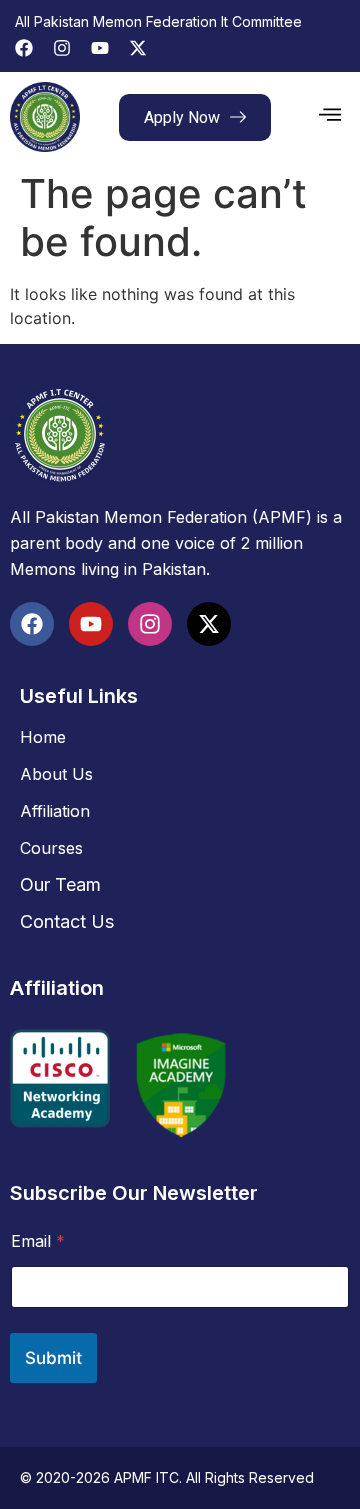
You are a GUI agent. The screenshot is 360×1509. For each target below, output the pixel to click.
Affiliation (55, 811)
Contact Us (67, 921)
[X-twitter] (138, 48)
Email (38, 1241)
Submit (53, 1358)
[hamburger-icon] (330, 117)
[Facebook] (24, 48)
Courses (51, 848)
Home (43, 737)
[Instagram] (62, 48)
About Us (56, 774)
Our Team (60, 884)
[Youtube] (100, 48)
